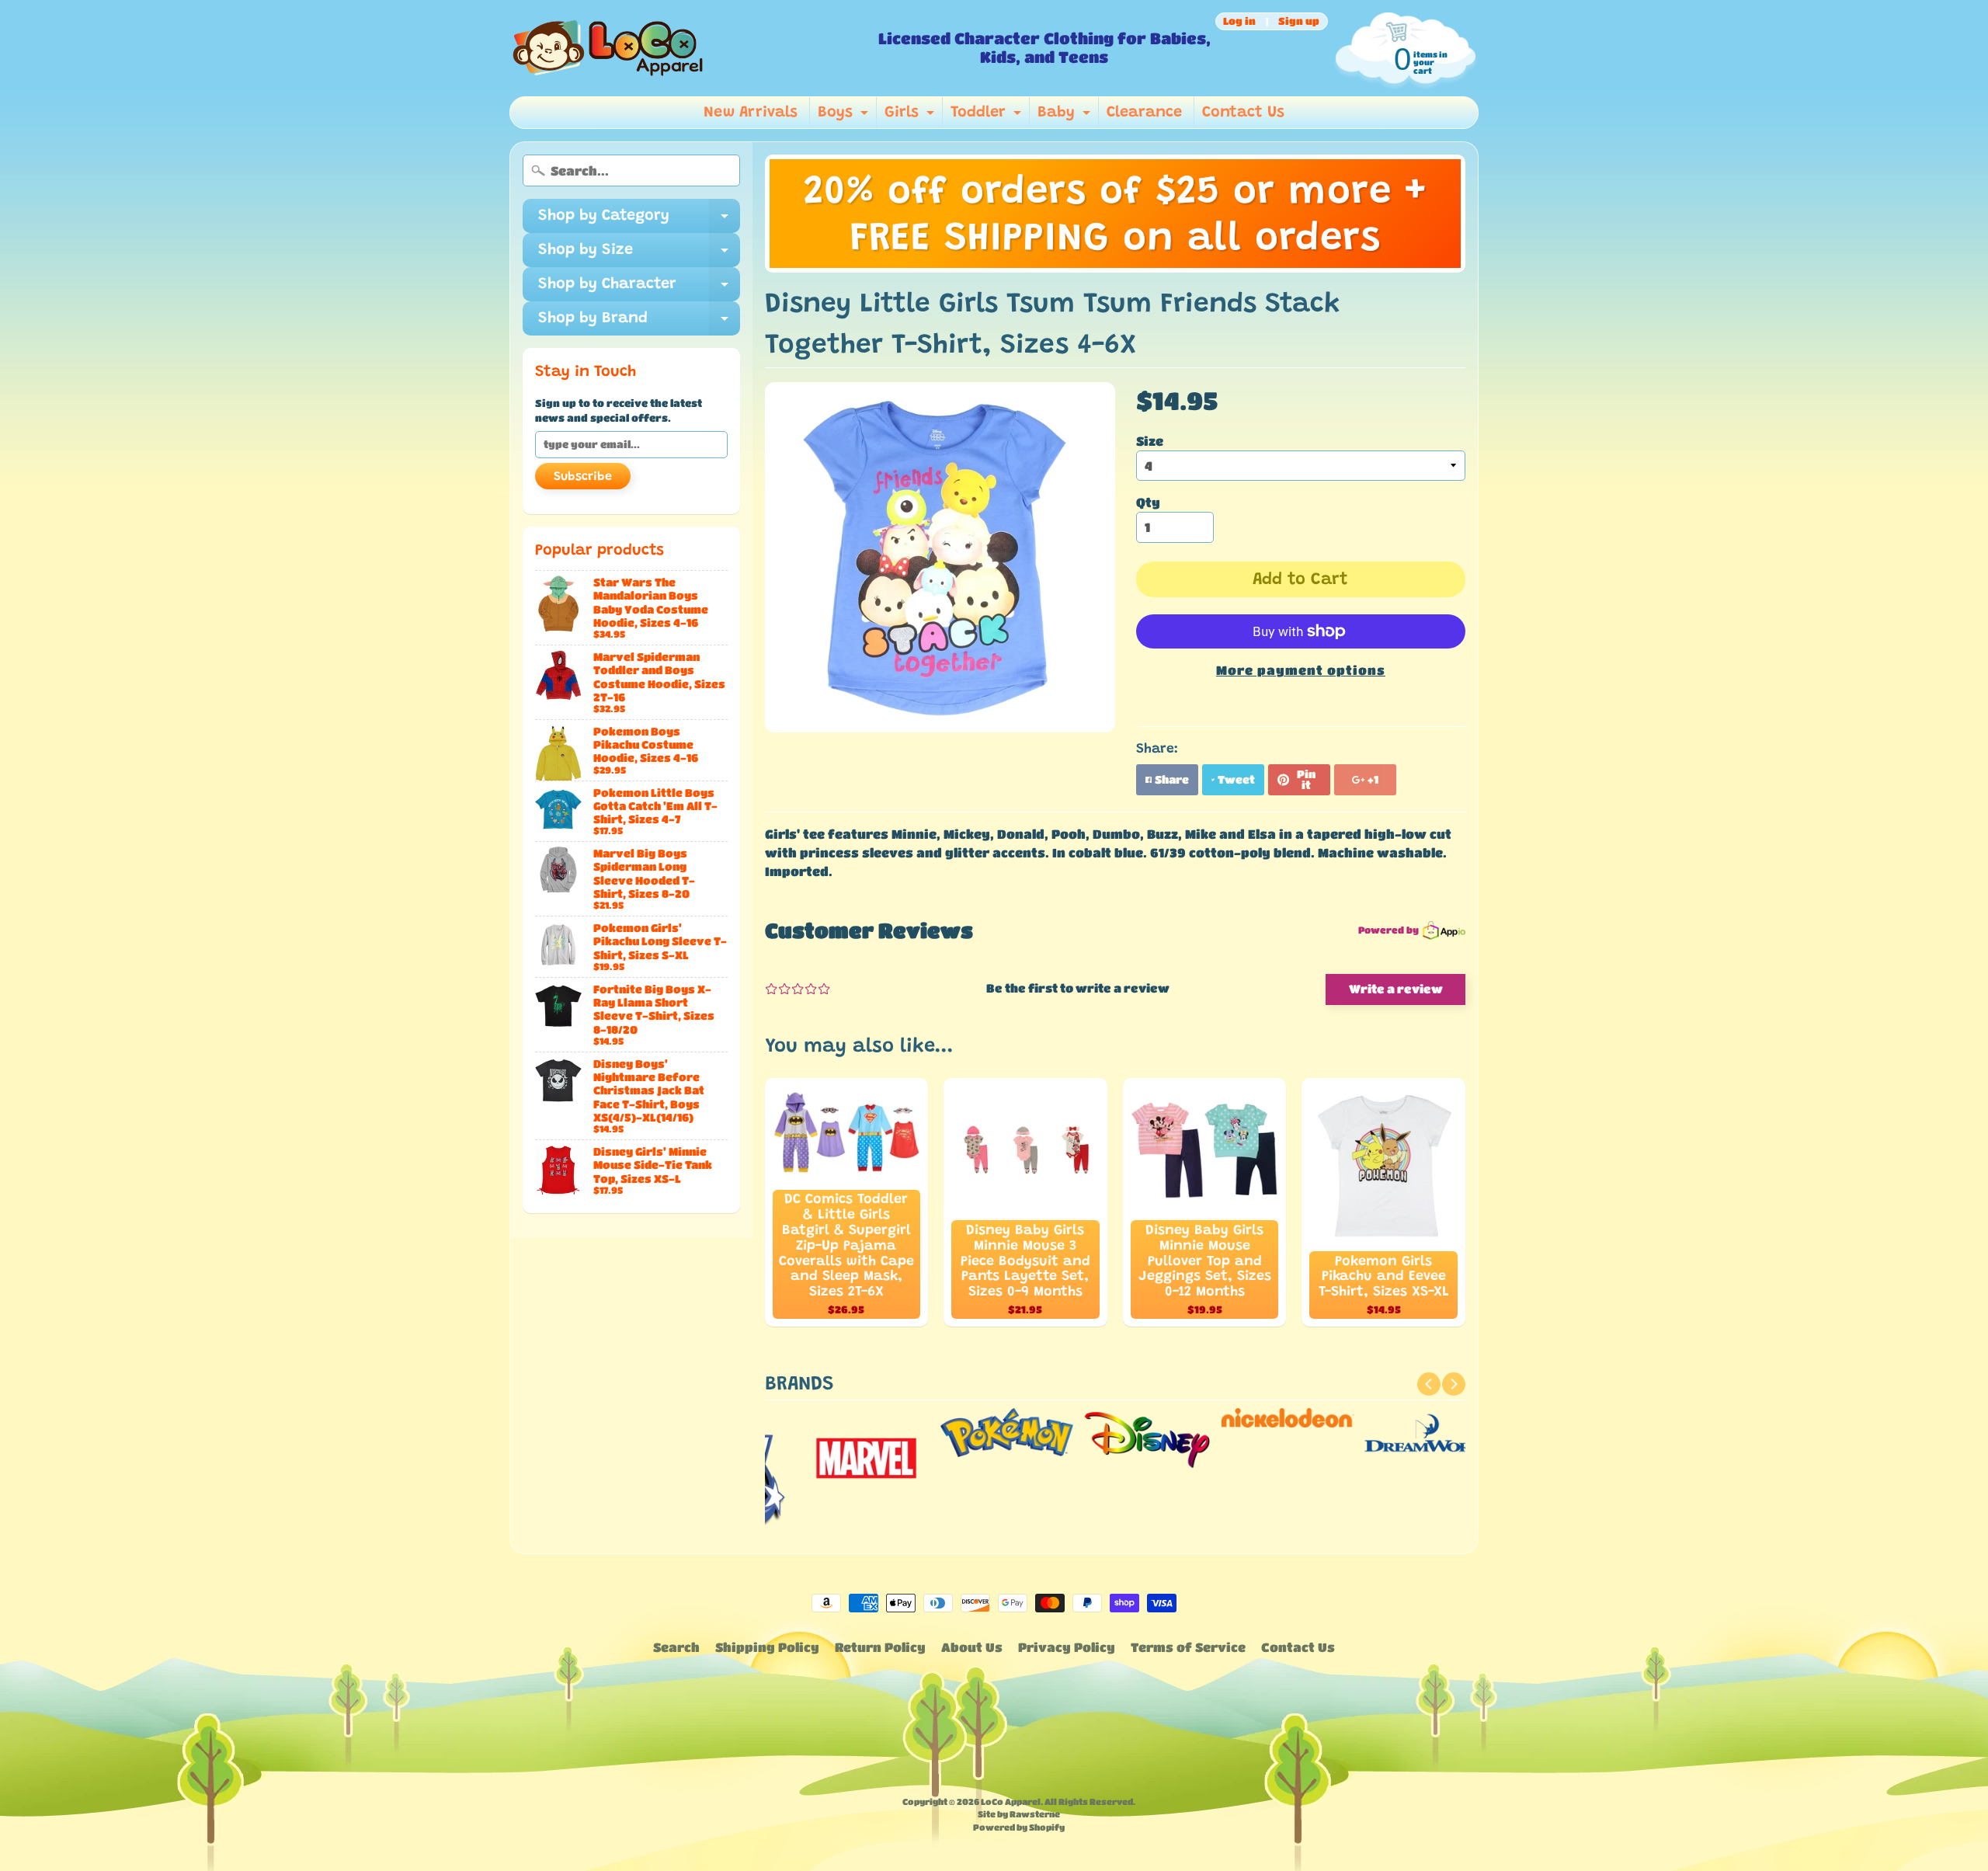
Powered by (1388, 930)
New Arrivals (751, 113)
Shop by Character (639, 289)
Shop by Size (639, 255)
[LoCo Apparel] (688, 48)
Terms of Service (1188, 1647)
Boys (845, 117)
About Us (972, 1647)
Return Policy (880, 1647)
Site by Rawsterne (1019, 1814)
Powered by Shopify (1019, 1827)
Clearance (1144, 113)
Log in (1239, 21)
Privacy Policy (1067, 1647)
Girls (911, 117)
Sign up (1299, 21)
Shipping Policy (767, 1647)
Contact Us (1243, 113)
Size (1150, 441)
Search (676, 1647)
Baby (1066, 117)
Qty (1148, 502)
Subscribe (583, 477)
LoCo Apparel (1011, 1801)
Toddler (988, 117)
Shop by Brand (639, 323)
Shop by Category (639, 221)
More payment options (1301, 670)
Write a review (1396, 989)
